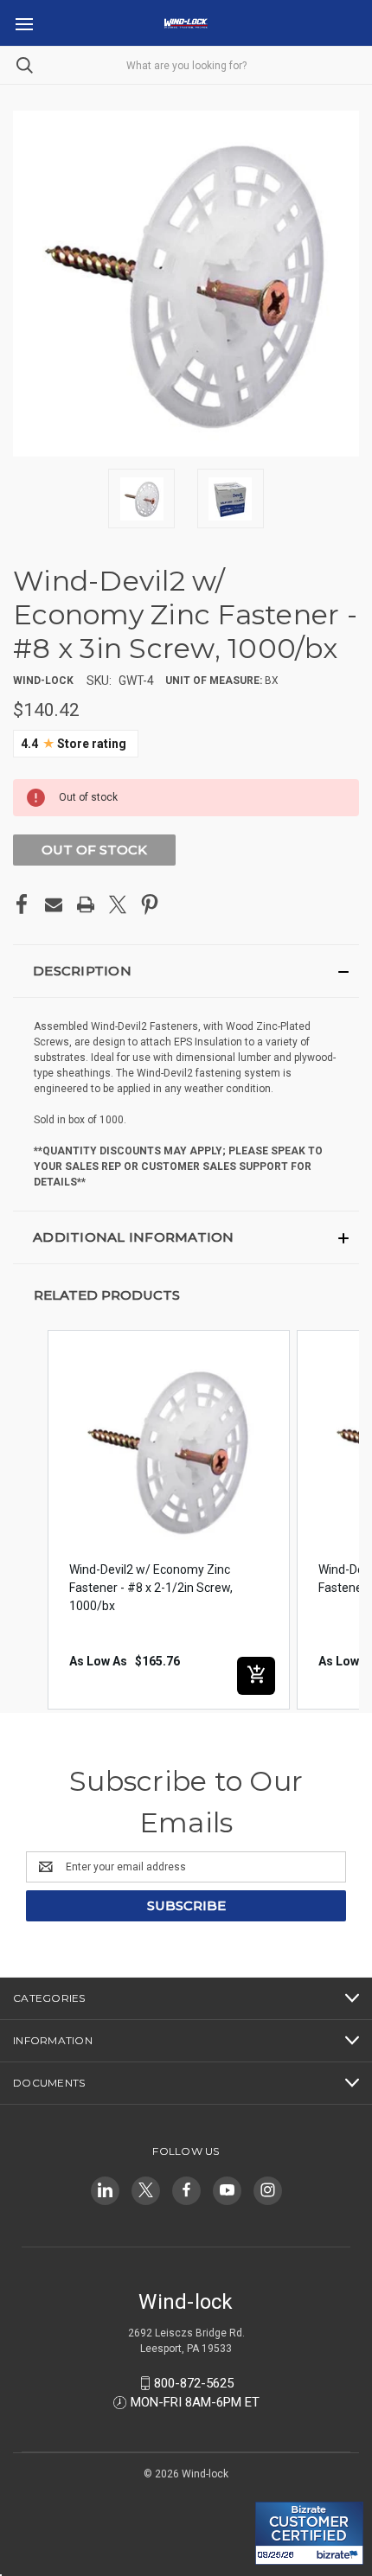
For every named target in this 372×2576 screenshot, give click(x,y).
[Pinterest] (150, 904)
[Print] (86, 904)
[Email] (54, 904)
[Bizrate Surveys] (279, 2492)
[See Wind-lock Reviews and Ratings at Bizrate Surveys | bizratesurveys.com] (309, 2533)
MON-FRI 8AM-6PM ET (195, 2402)
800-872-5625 (194, 2383)
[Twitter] (118, 904)
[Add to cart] (256, 1676)
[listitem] (169, 1520)
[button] (186, 971)
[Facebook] (22, 904)
